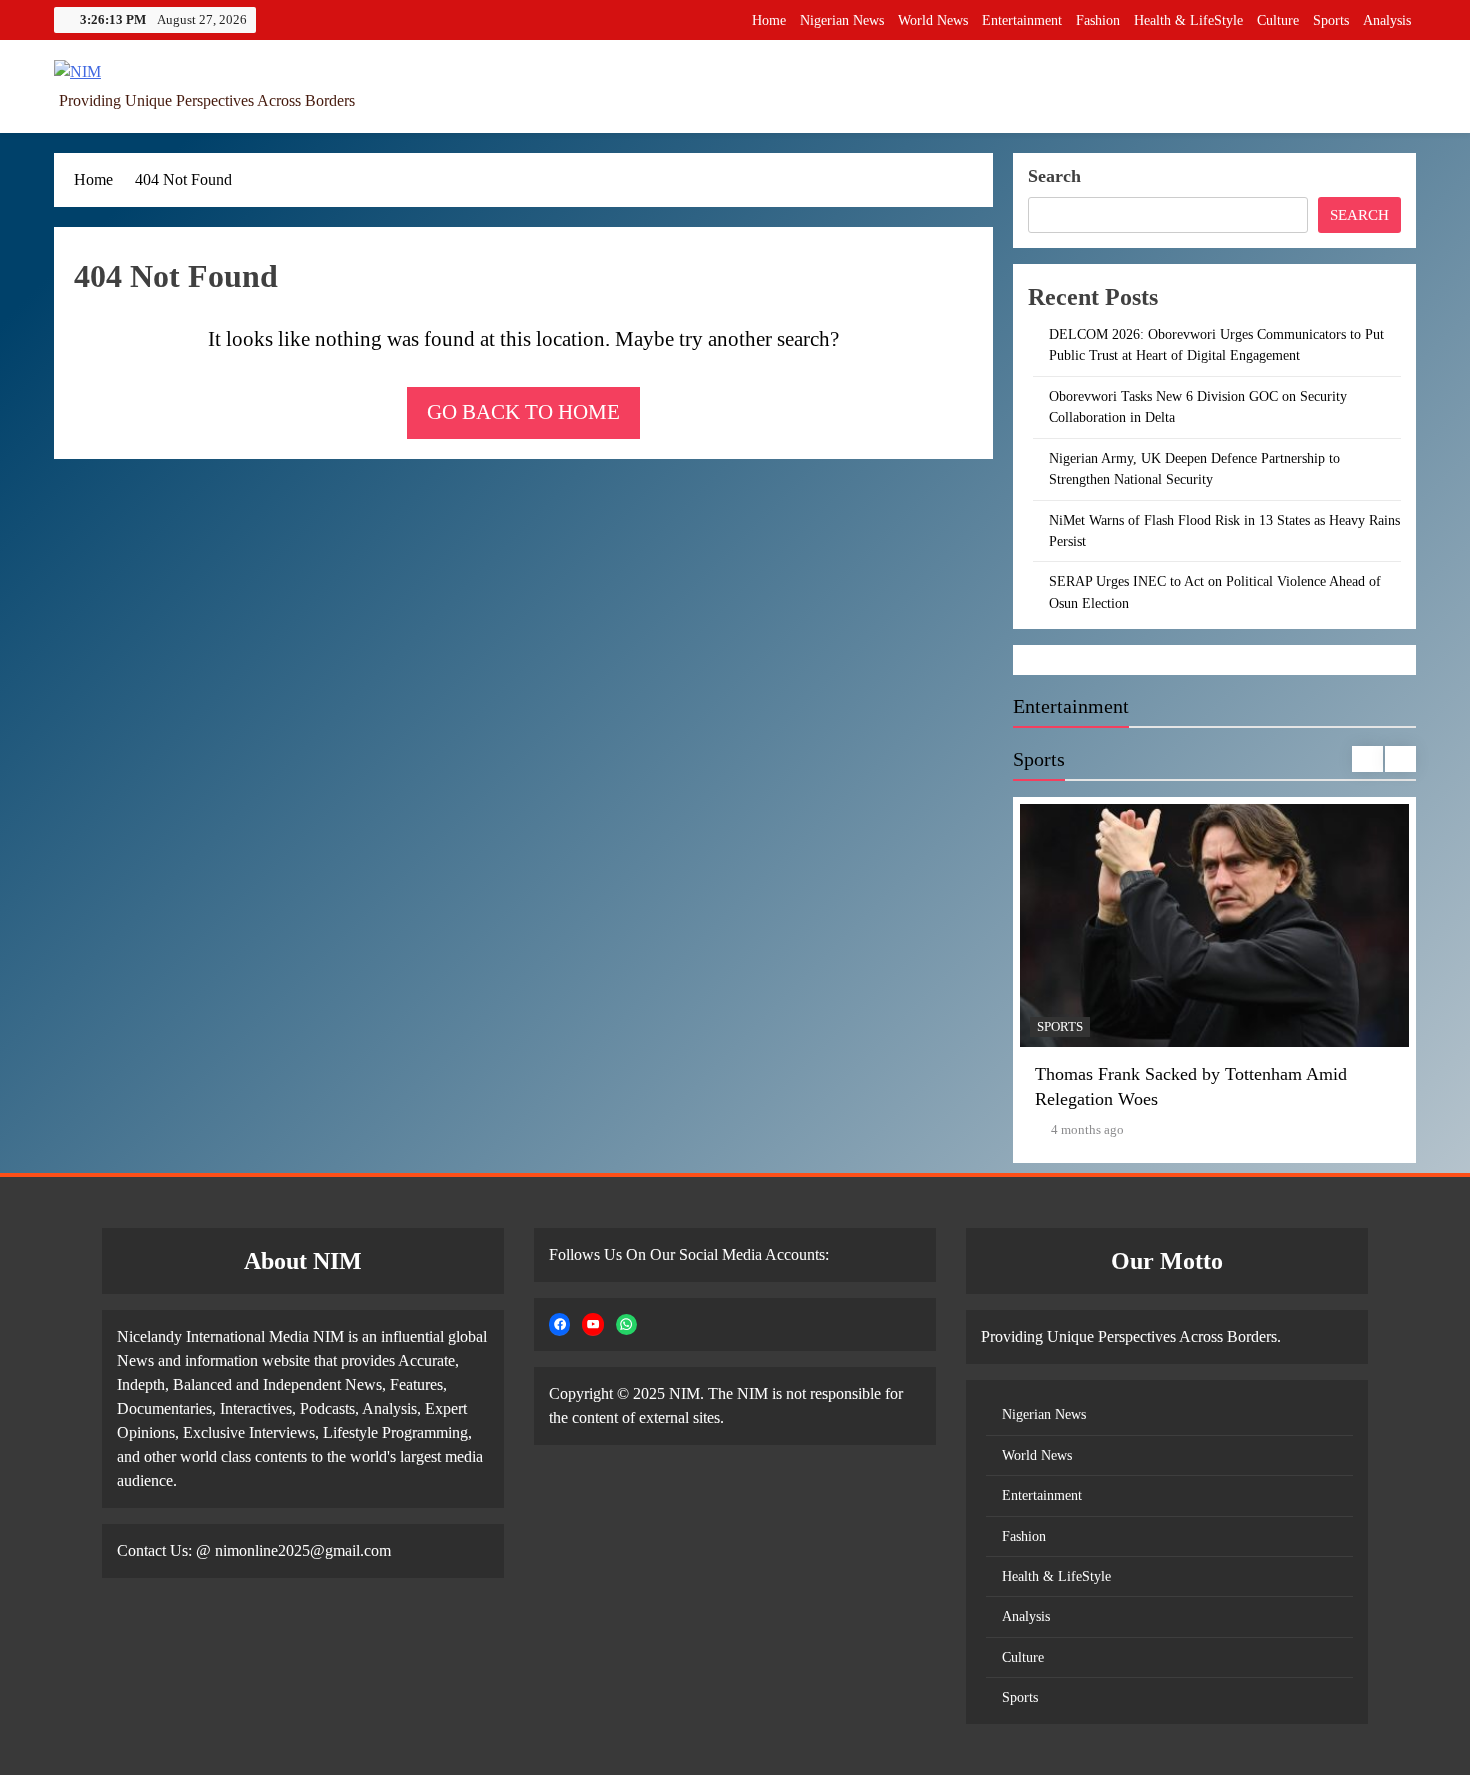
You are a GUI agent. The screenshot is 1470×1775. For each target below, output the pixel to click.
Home (769, 20)
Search (1054, 176)
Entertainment (1022, 20)
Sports (1331, 20)
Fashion (1098, 20)
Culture (1278, 20)
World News (933, 20)
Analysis (1387, 20)
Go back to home (523, 412)
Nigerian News (842, 20)
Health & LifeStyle (1188, 20)
